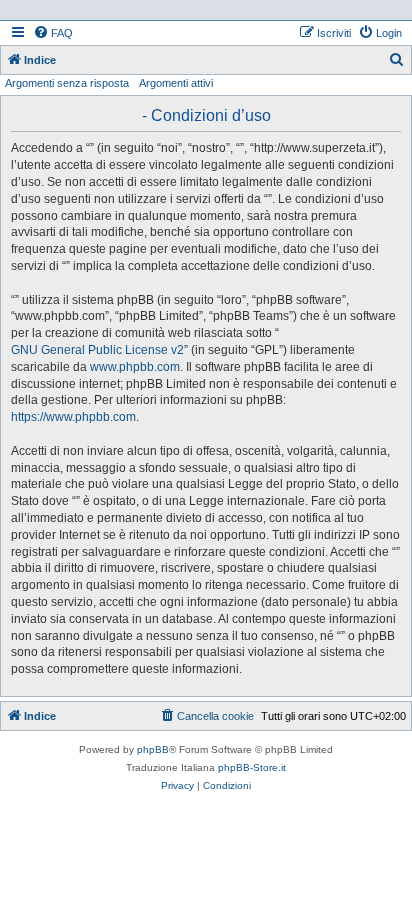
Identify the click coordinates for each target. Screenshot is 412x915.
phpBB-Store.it (252, 767)
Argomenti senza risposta (67, 83)
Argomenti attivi (176, 83)
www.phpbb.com (135, 367)
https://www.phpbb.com (73, 417)
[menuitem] (53, 33)
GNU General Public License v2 (97, 350)
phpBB (153, 749)
